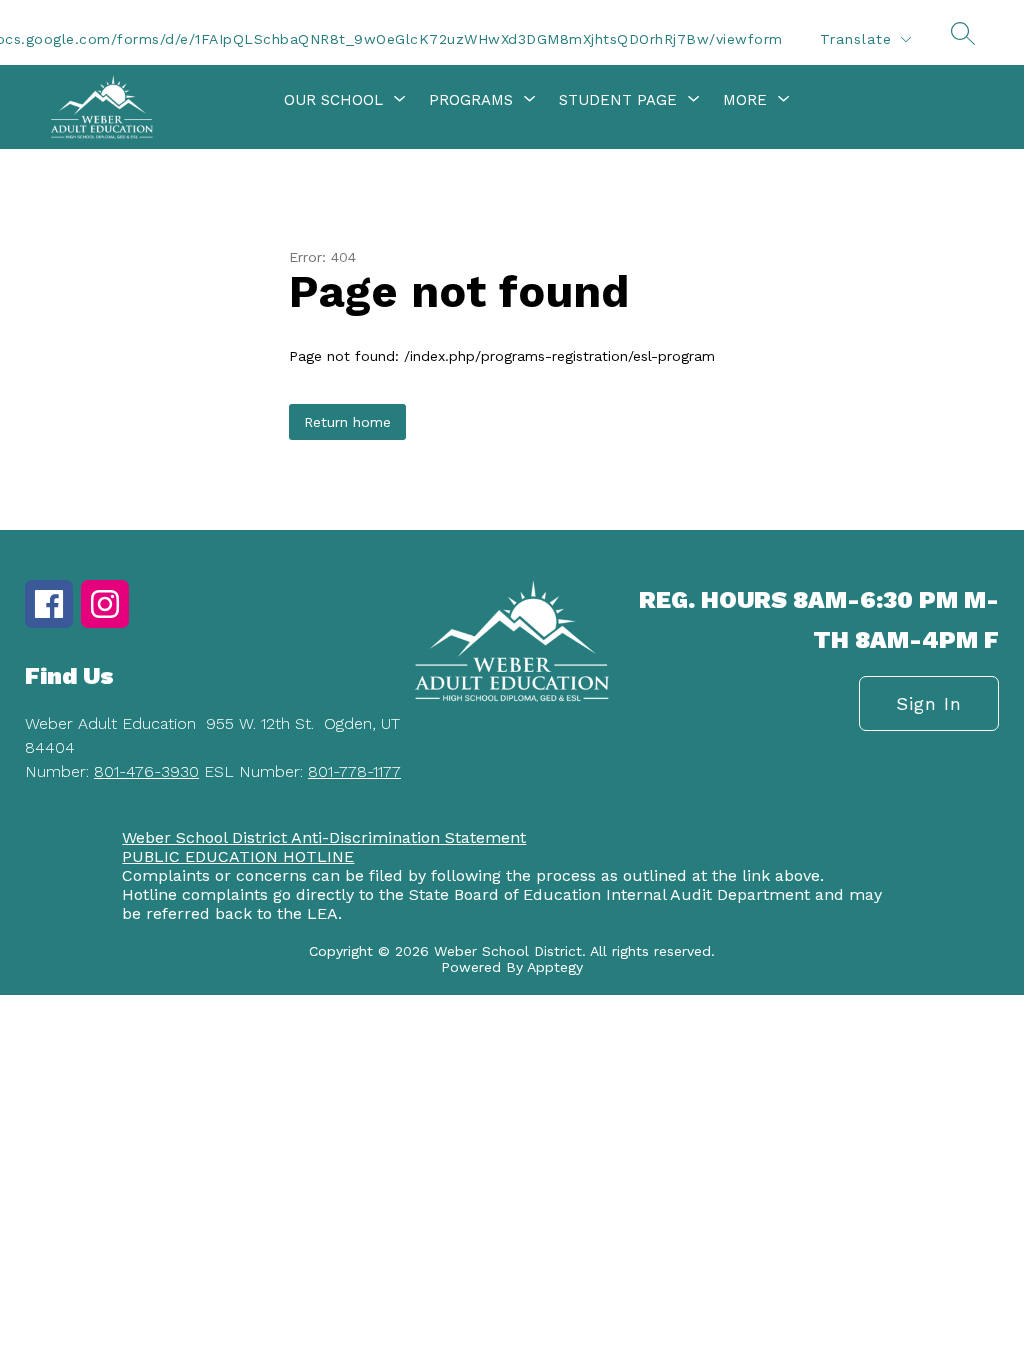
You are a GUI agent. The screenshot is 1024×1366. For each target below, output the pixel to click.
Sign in (929, 703)
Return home (347, 422)
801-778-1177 (354, 771)
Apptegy (555, 967)
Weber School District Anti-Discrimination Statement (324, 837)
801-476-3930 (146, 771)
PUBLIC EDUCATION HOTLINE (238, 856)
